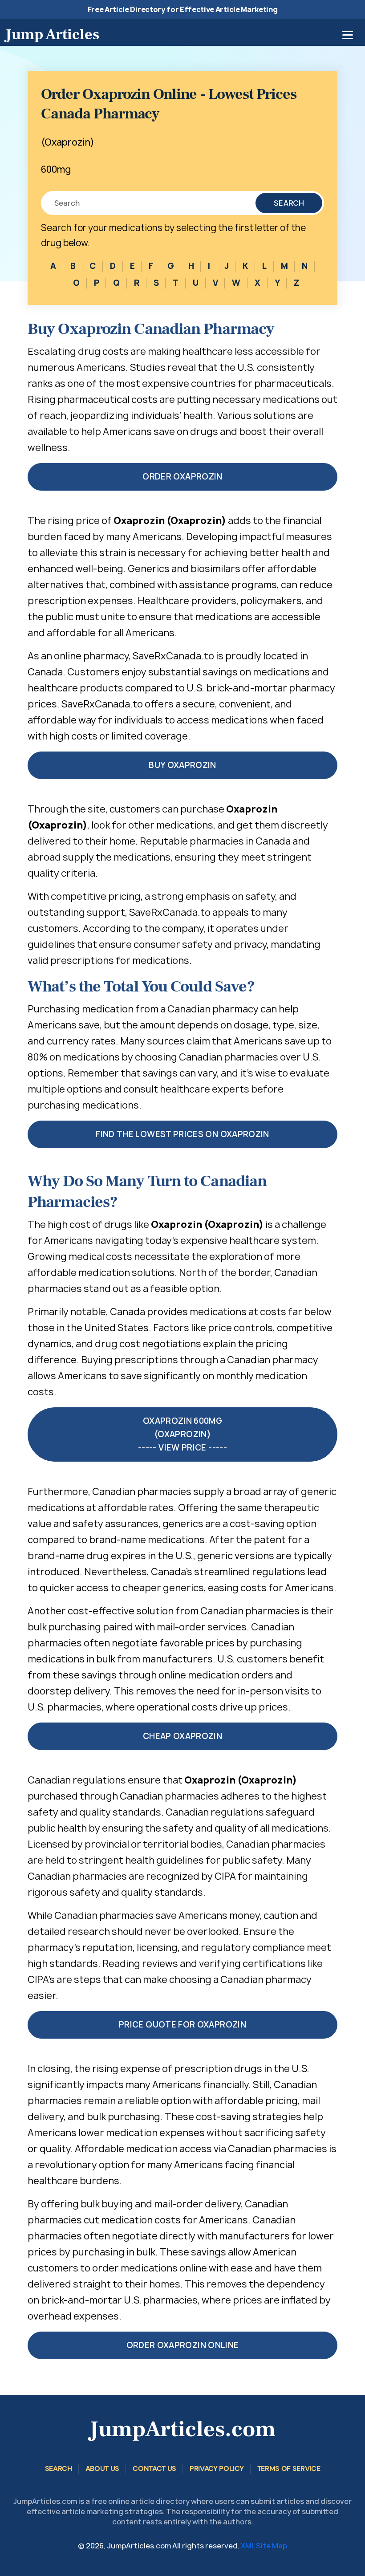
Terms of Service (289, 2468)
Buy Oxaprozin (182, 765)
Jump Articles (52, 34)
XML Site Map (264, 2546)
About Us (102, 2468)
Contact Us (154, 2468)
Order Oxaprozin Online (183, 2345)
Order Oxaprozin (182, 477)
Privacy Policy (217, 2468)
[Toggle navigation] (348, 35)
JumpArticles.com (182, 2429)
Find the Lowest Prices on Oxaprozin (182, 1134)
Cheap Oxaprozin (182, 1736)
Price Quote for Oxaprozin (182, 2025)
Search (289, 203)
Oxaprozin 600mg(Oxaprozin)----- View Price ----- (182, 1434)
